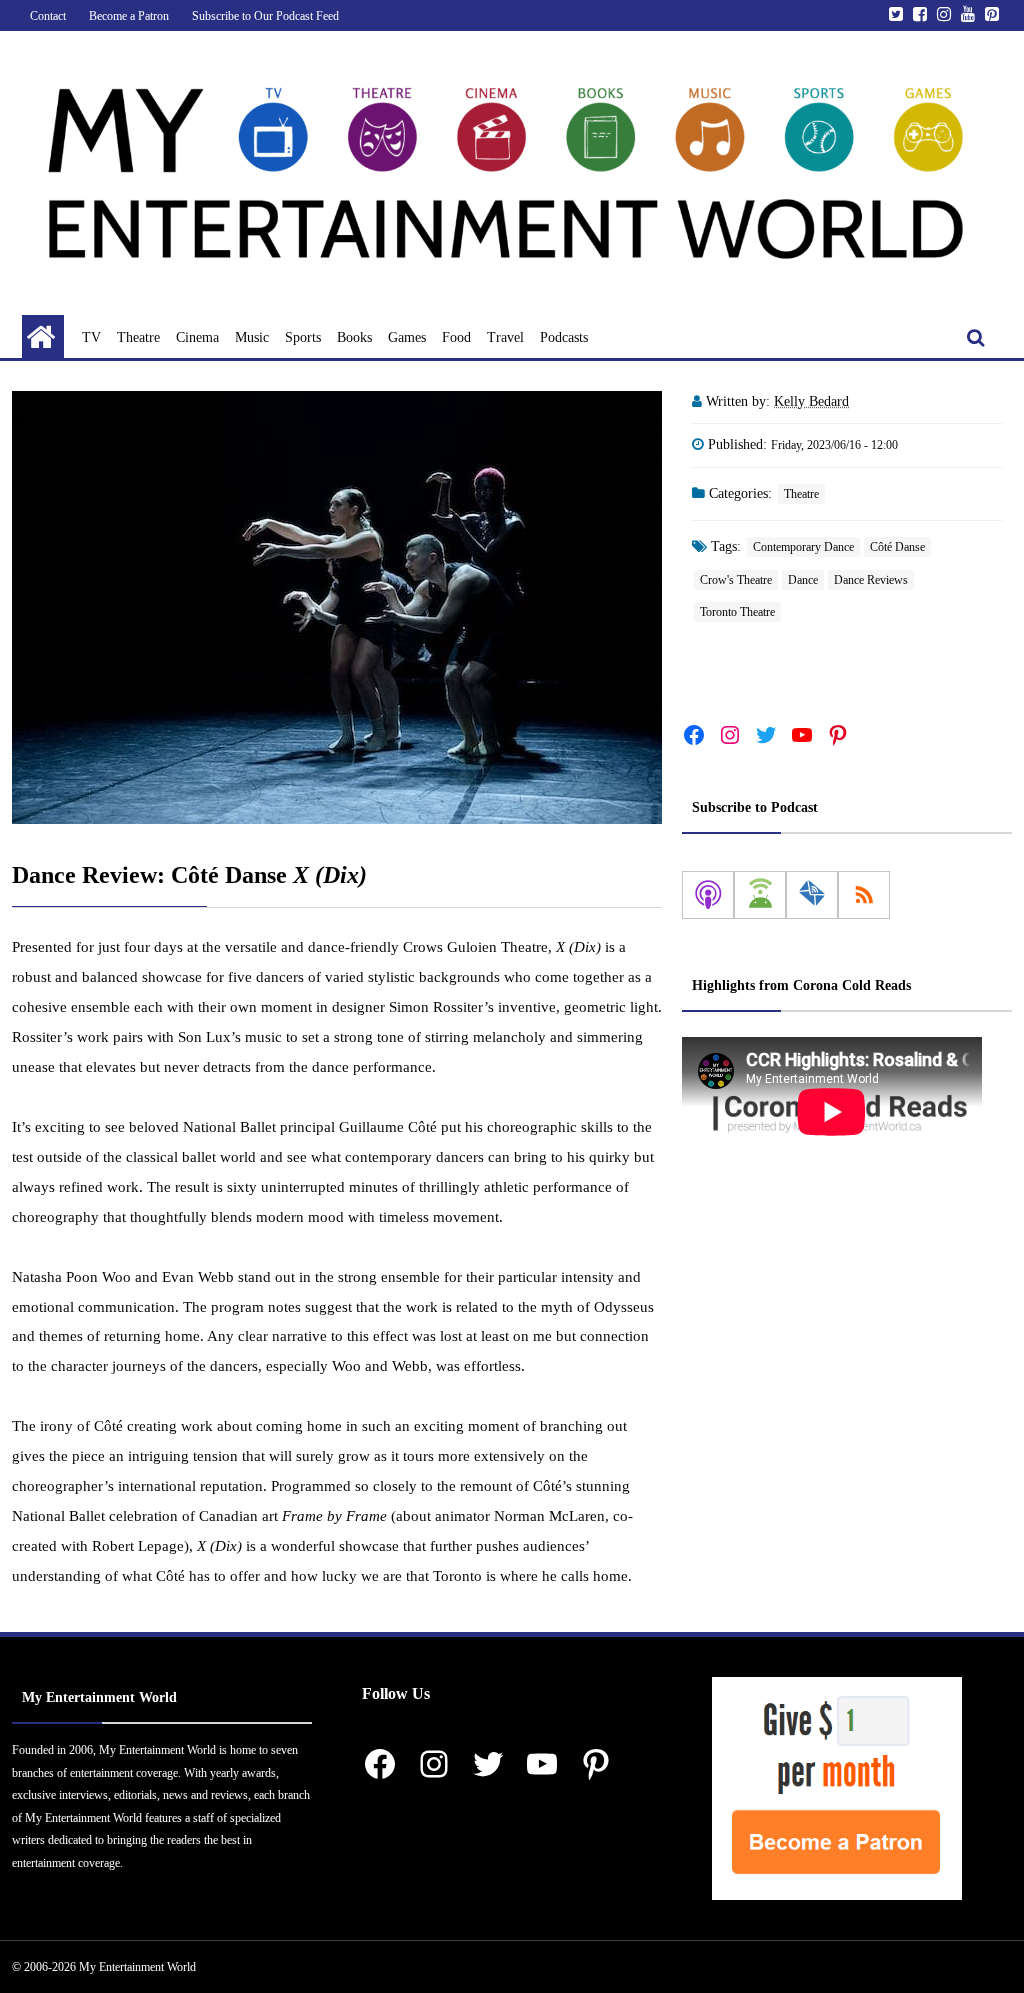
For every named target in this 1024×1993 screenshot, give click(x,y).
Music (252, 337)
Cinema (197, 337)
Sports (303, 337)
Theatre (138, 337)
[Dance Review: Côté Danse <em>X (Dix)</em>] (337, 607)
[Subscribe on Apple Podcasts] (708, 895)
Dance (803, 580)
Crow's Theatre (736, 580)
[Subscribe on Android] (760, 895)
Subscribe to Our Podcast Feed (265, 16)
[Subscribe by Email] (812, 895)
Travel (505, 337)
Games (407, 337)
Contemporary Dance (803, 547)
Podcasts (564, 337)
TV (91, 337)
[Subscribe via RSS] (864, 895)
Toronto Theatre (737, 612)
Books (354, 337)
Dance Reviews (871, 580)
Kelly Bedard (811, 401)
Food (456, 337)
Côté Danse (897, 547)
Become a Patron (129, 16)
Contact (48, 16)
